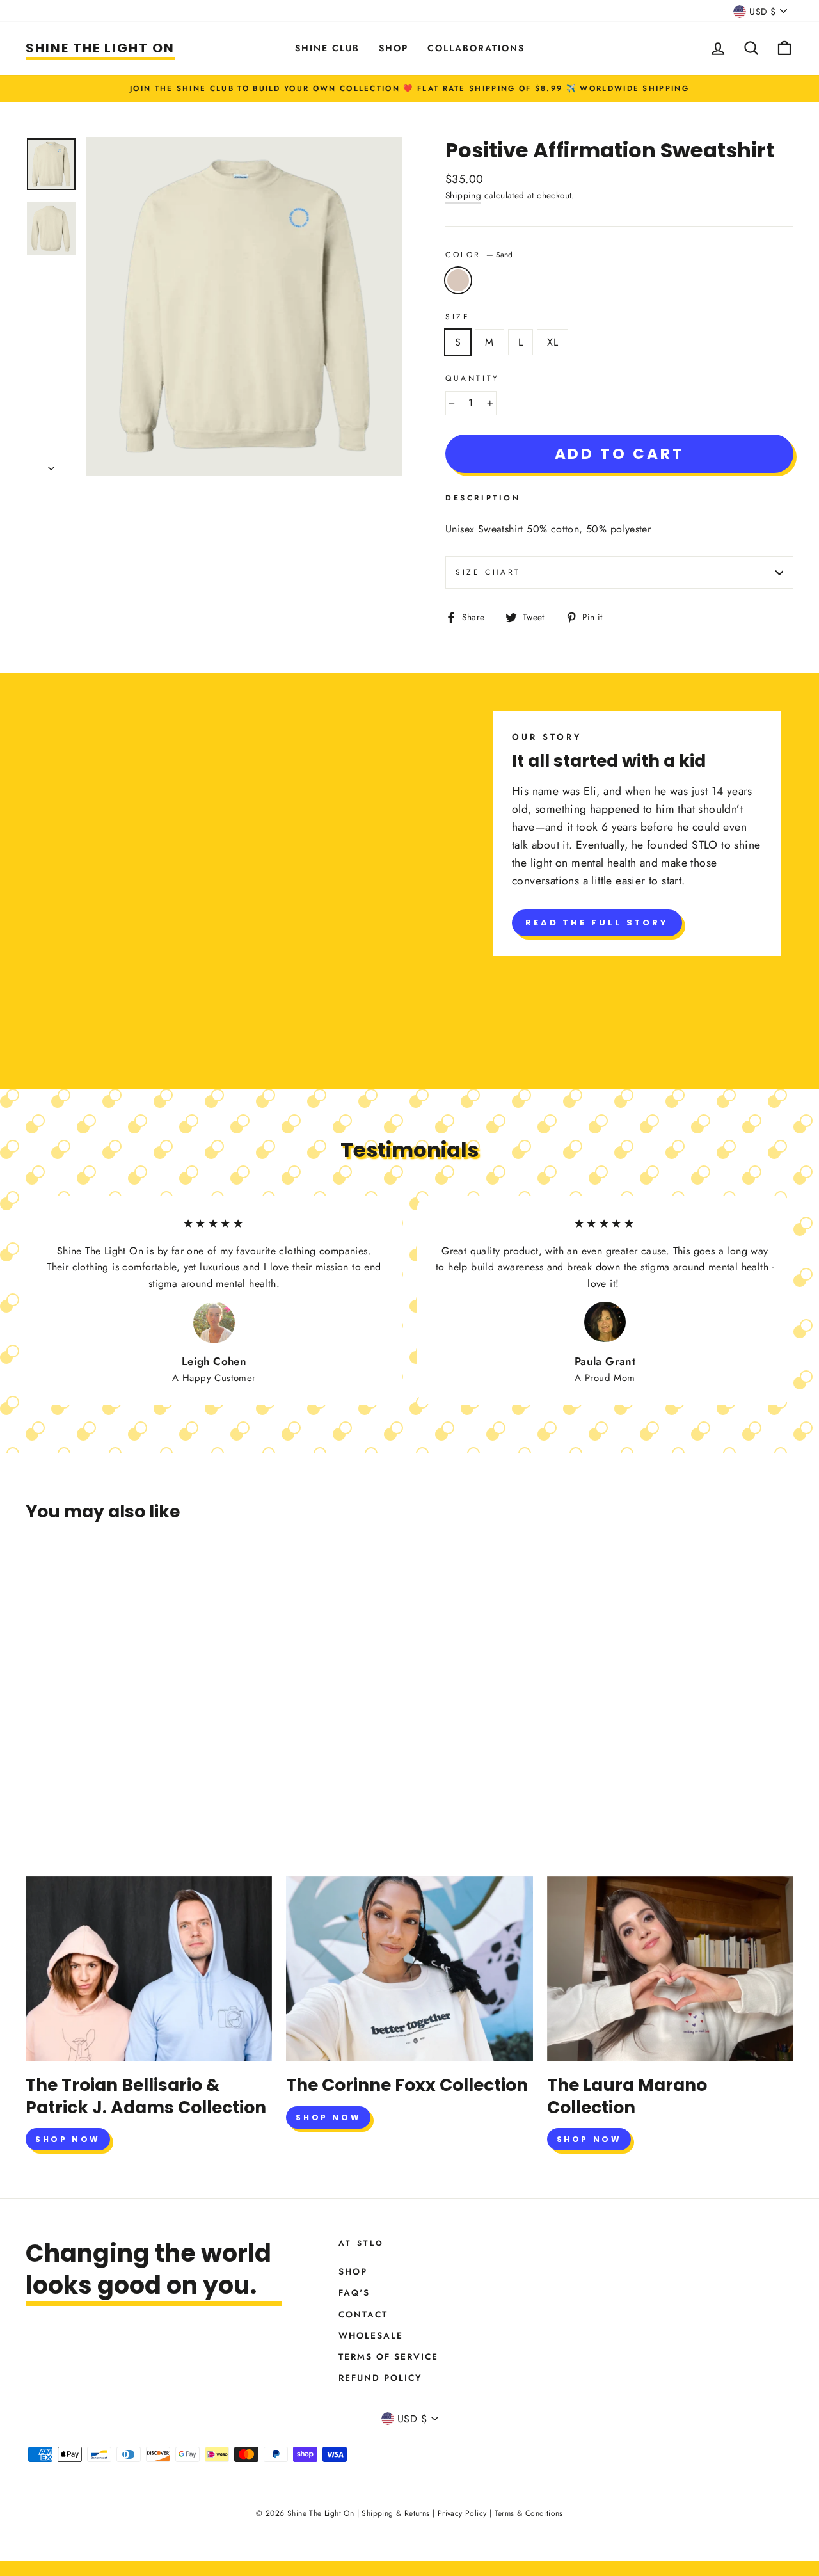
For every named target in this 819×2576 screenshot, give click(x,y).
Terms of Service (388, 2356)
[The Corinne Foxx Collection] (409, 1969)
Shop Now (68, 2139)
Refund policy (380, 2378)
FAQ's (354, 2292)
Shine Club (327, 48)
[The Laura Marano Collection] (670, 1969)
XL (553, 342)
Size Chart (488, 572)
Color (479, 255)
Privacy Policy (462, 2513)
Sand (458, 280)
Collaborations (476, 48)
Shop (394, 48)
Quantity (473, 378)
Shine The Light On (100, 48)
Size (457, 317)
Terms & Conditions (529, 2513)
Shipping (463, 195)
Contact (363, 2314)
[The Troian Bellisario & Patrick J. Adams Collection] (149, 1969)
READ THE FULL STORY (597, 923)
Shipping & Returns (395, 2513)
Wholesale (371, 2335)
